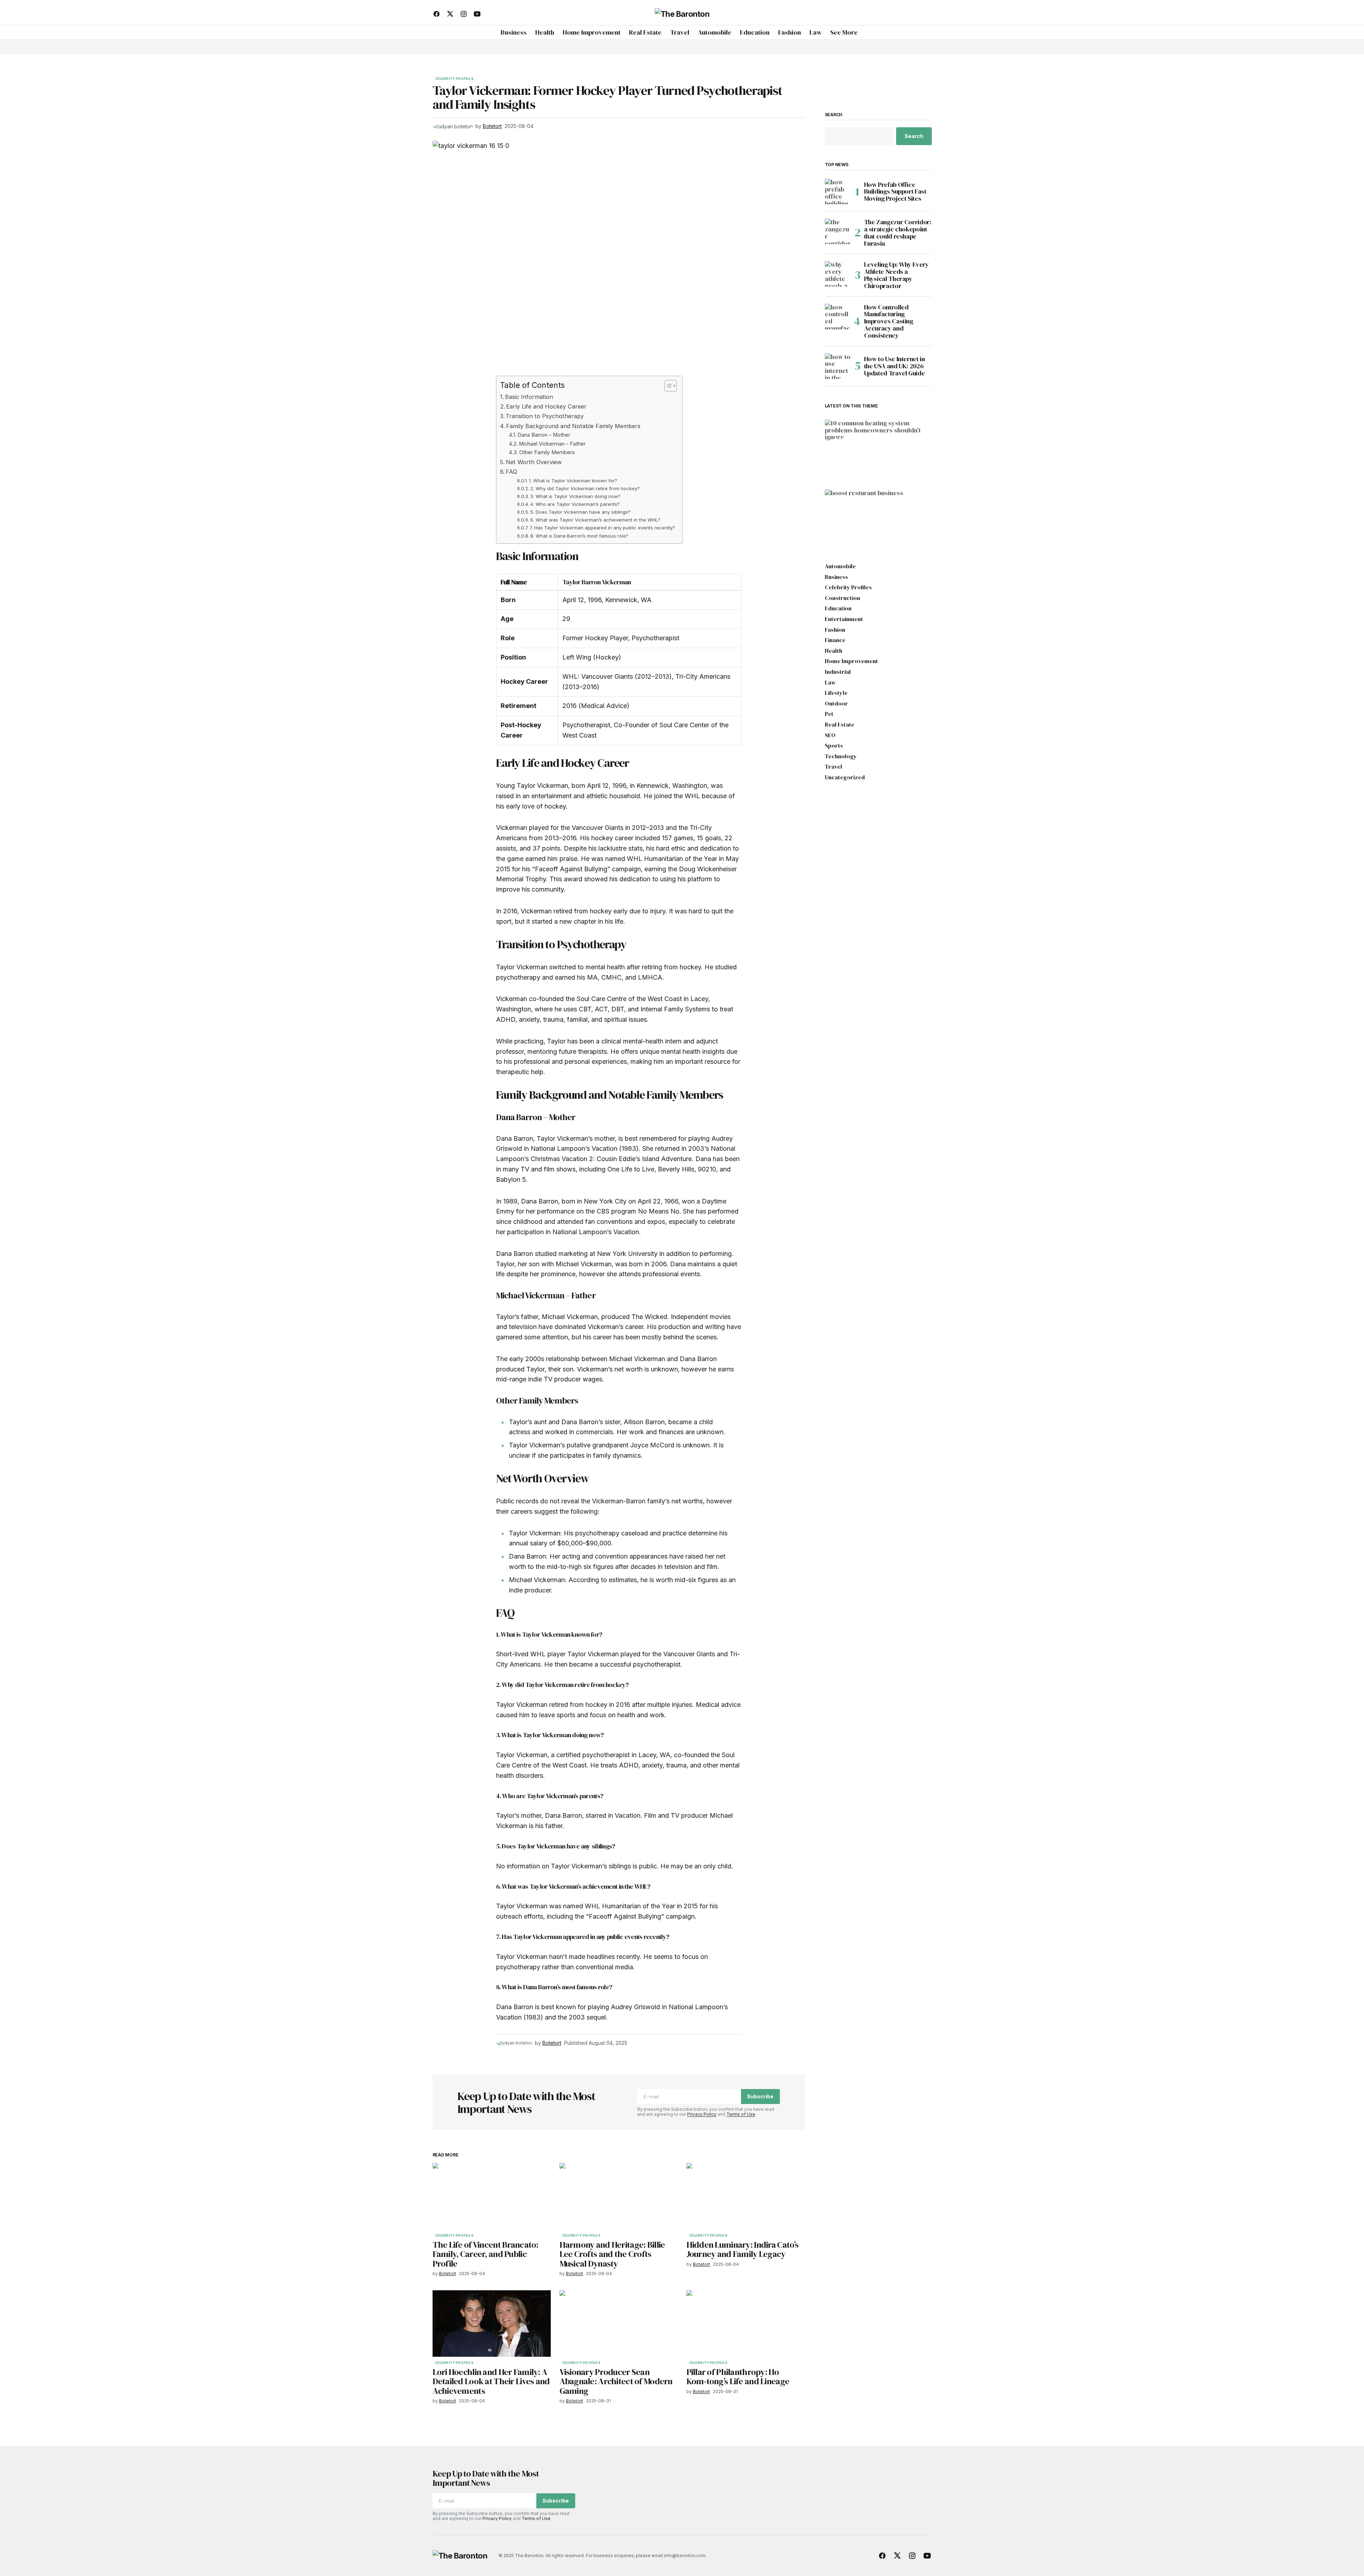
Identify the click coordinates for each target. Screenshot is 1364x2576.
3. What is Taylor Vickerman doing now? (575, 496)
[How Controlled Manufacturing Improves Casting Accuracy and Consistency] (838, 317)
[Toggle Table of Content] (667, 386)
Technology (841, 756)
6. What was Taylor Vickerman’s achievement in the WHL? (595, 520)
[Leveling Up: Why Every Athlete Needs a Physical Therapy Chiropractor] (838, 274)
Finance (835, 640)
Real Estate (840, 725)
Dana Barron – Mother (544, 435)
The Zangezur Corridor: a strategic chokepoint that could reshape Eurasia (898, 233)
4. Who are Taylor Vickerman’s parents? (575, 504)
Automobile (840, 566)
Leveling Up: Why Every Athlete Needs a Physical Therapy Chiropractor (896, 275)
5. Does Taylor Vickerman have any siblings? (580, 512)
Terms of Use (741, 2114)
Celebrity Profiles (454, 79)
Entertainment (844, 619)
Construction (842, 598)
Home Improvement (854, 439)
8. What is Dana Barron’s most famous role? (579, 536)
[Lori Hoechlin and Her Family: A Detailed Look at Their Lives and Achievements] (492, 2323)
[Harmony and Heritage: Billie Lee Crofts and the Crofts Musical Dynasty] (619, 2196)
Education (838, 609)
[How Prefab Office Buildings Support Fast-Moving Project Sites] (838, 191)
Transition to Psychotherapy (545, 416)
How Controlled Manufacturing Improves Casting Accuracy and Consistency (889, 321)
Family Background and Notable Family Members (573, 426)
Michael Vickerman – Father (552, 444)
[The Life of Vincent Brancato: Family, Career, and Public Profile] (492, 2196)
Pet (829, 714)
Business (844, 516)
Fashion (835, 630)
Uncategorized (845, 778)
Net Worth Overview (534, 462)
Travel (834, 767)
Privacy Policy (702, 2114)
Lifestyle (836, 693)
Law (830, 683)
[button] (926, 14)
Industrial (838, 672)
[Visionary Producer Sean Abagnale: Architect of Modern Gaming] (619, 2323)
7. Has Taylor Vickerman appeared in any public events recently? (602, 528)
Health (834, 651)
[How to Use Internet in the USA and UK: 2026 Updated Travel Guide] (838, 366)
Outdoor (836, 704)
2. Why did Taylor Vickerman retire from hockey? (585, 488)
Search (834, 115)
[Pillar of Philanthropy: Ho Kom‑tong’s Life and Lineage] (746, 2323)
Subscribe (760, 2096)
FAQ (511, 472)
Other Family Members (547, 452)
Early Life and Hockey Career (546, 406)
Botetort (847, 470)
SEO (830, 735)
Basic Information (529, 397)
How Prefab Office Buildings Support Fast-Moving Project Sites (896, 192)
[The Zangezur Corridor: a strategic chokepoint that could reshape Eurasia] (838, 231)
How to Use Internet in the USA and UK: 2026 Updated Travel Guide (895, 366)
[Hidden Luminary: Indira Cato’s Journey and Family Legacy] (746, 2196)
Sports (834, 746)
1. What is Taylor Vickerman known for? (573, 481)
